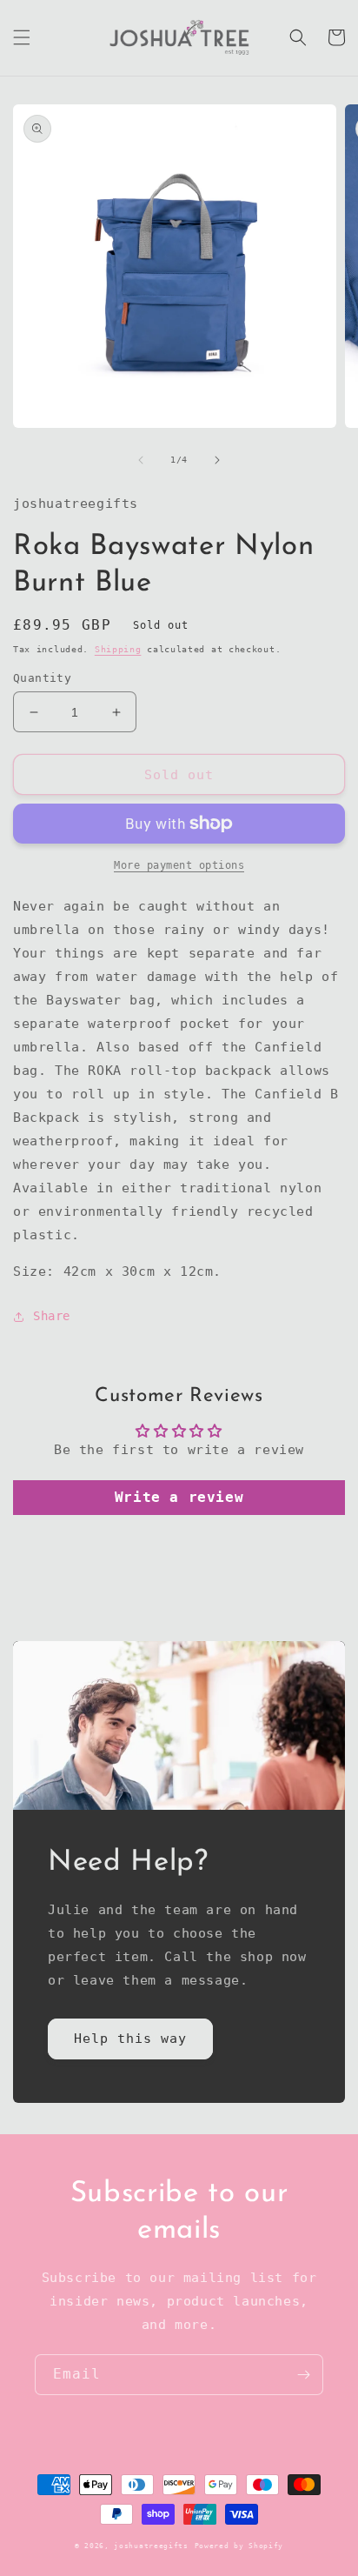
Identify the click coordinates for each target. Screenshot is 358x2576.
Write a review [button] (179, 1497)
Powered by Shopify (239, 2546)
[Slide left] (141, 460)
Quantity (42, 678)
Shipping (118, 649)
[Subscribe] (303, 2375)
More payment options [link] (179, 865)
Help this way (130, 2039)
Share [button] (52, 1316)
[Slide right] (217, 460)
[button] (22, 37)
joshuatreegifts (151, 2546)
